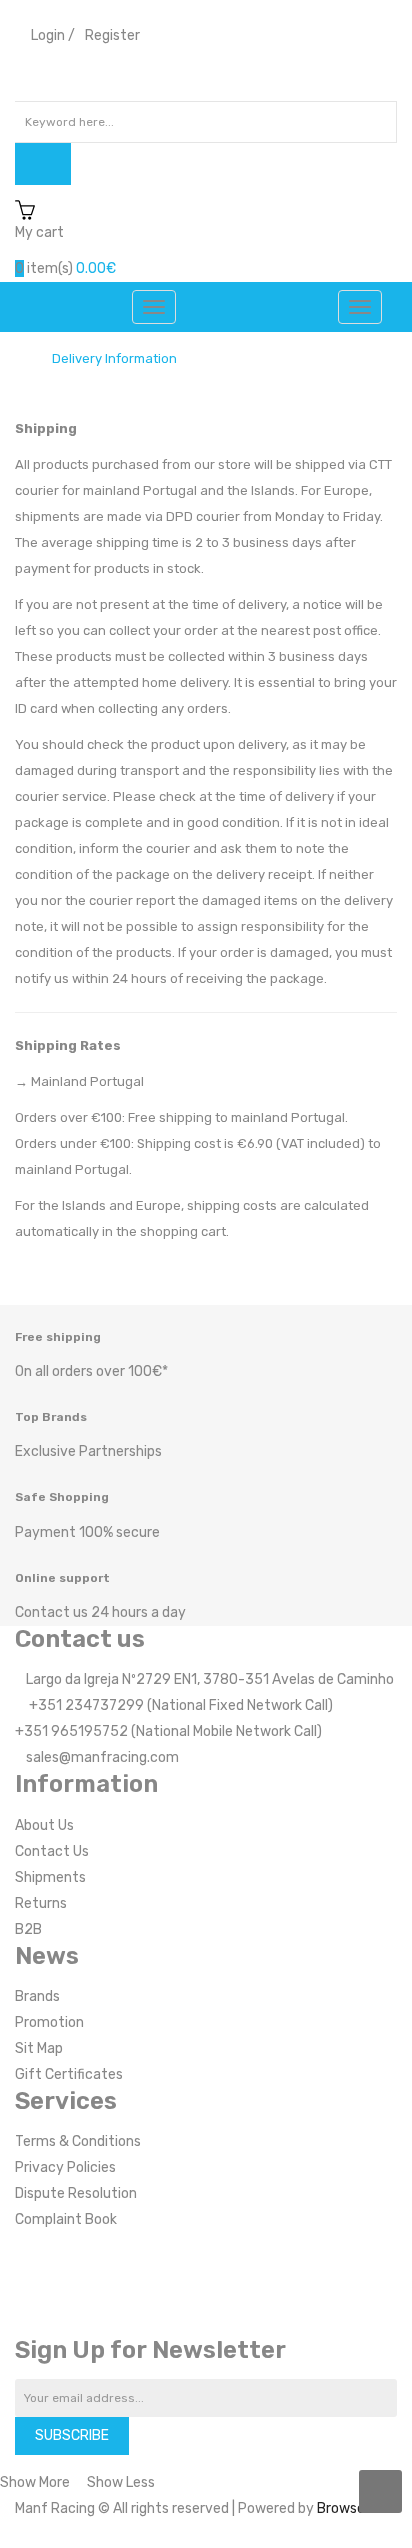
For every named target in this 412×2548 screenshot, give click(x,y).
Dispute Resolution (76, 2193)
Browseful (350, 2508)
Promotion (49, 2022)
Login (48, 35)
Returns (41, 1903)
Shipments (50, 1877)
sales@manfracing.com (102, 1757)
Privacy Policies (65, 2167)
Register (112, 35)
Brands (37, 1996)
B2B (28, 1929)
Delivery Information (114, 359)
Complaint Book (66, 2219)
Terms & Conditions (78, 2141)
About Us (44, 1825)
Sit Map (39, 2048)
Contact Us (52, 1851)
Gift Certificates (69, 2074)
